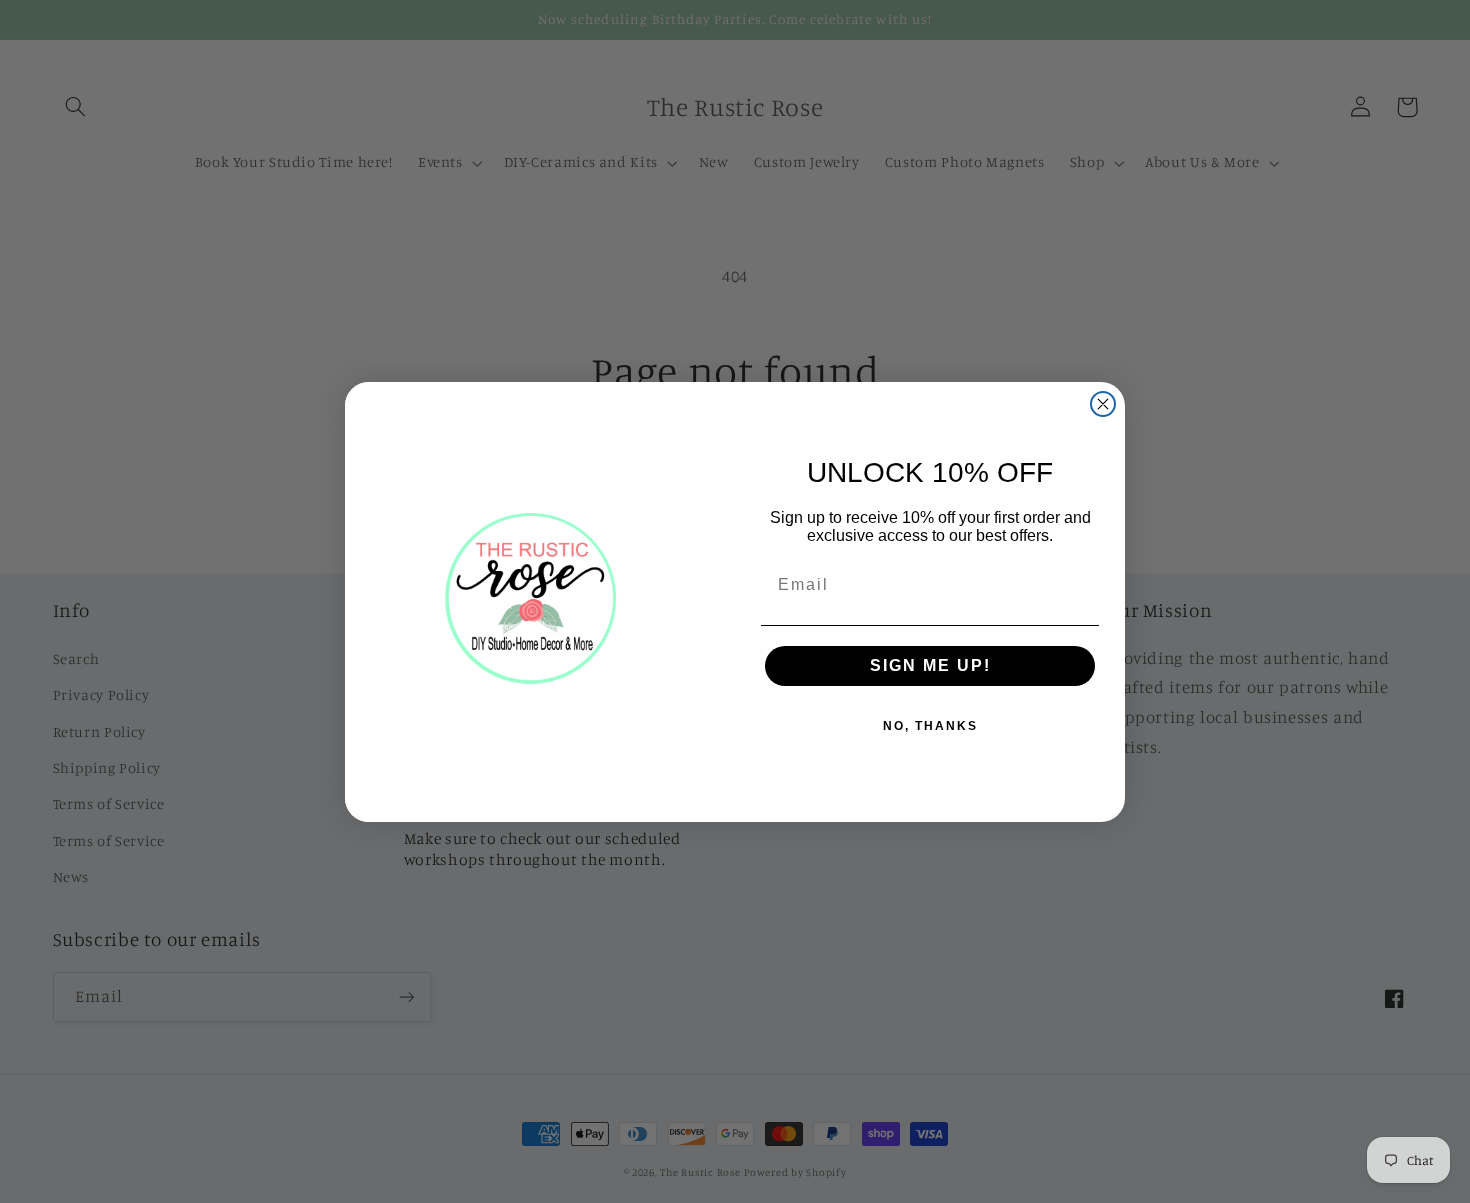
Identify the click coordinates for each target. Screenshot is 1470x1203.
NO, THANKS (930, 726)
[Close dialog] (1103, 404)
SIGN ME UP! (930, 665)
